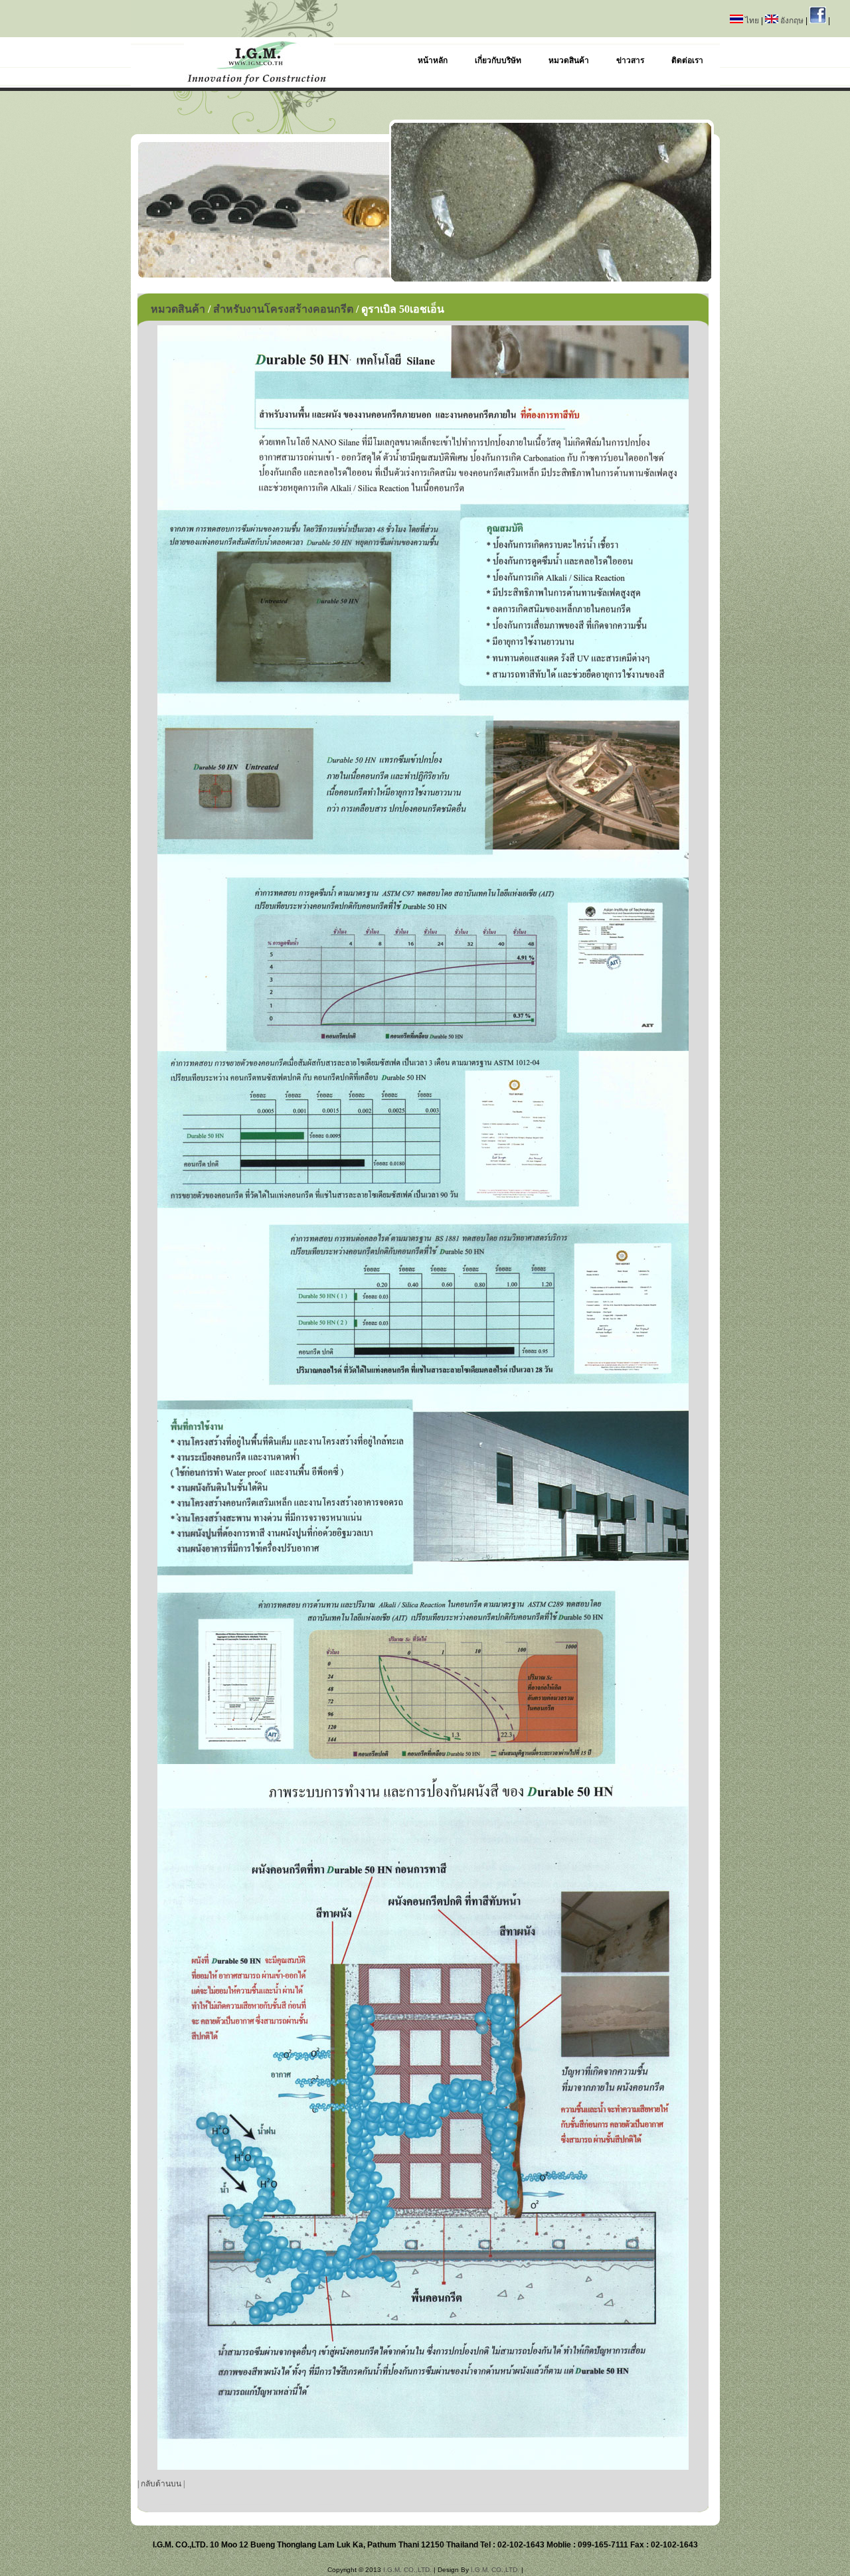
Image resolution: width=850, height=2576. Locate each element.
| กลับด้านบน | (161, 2484)
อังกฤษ (792, 21)
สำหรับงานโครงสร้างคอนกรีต (283, 309)
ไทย (752, 21)
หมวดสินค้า (178, 309)
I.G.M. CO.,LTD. (407, 2570)
